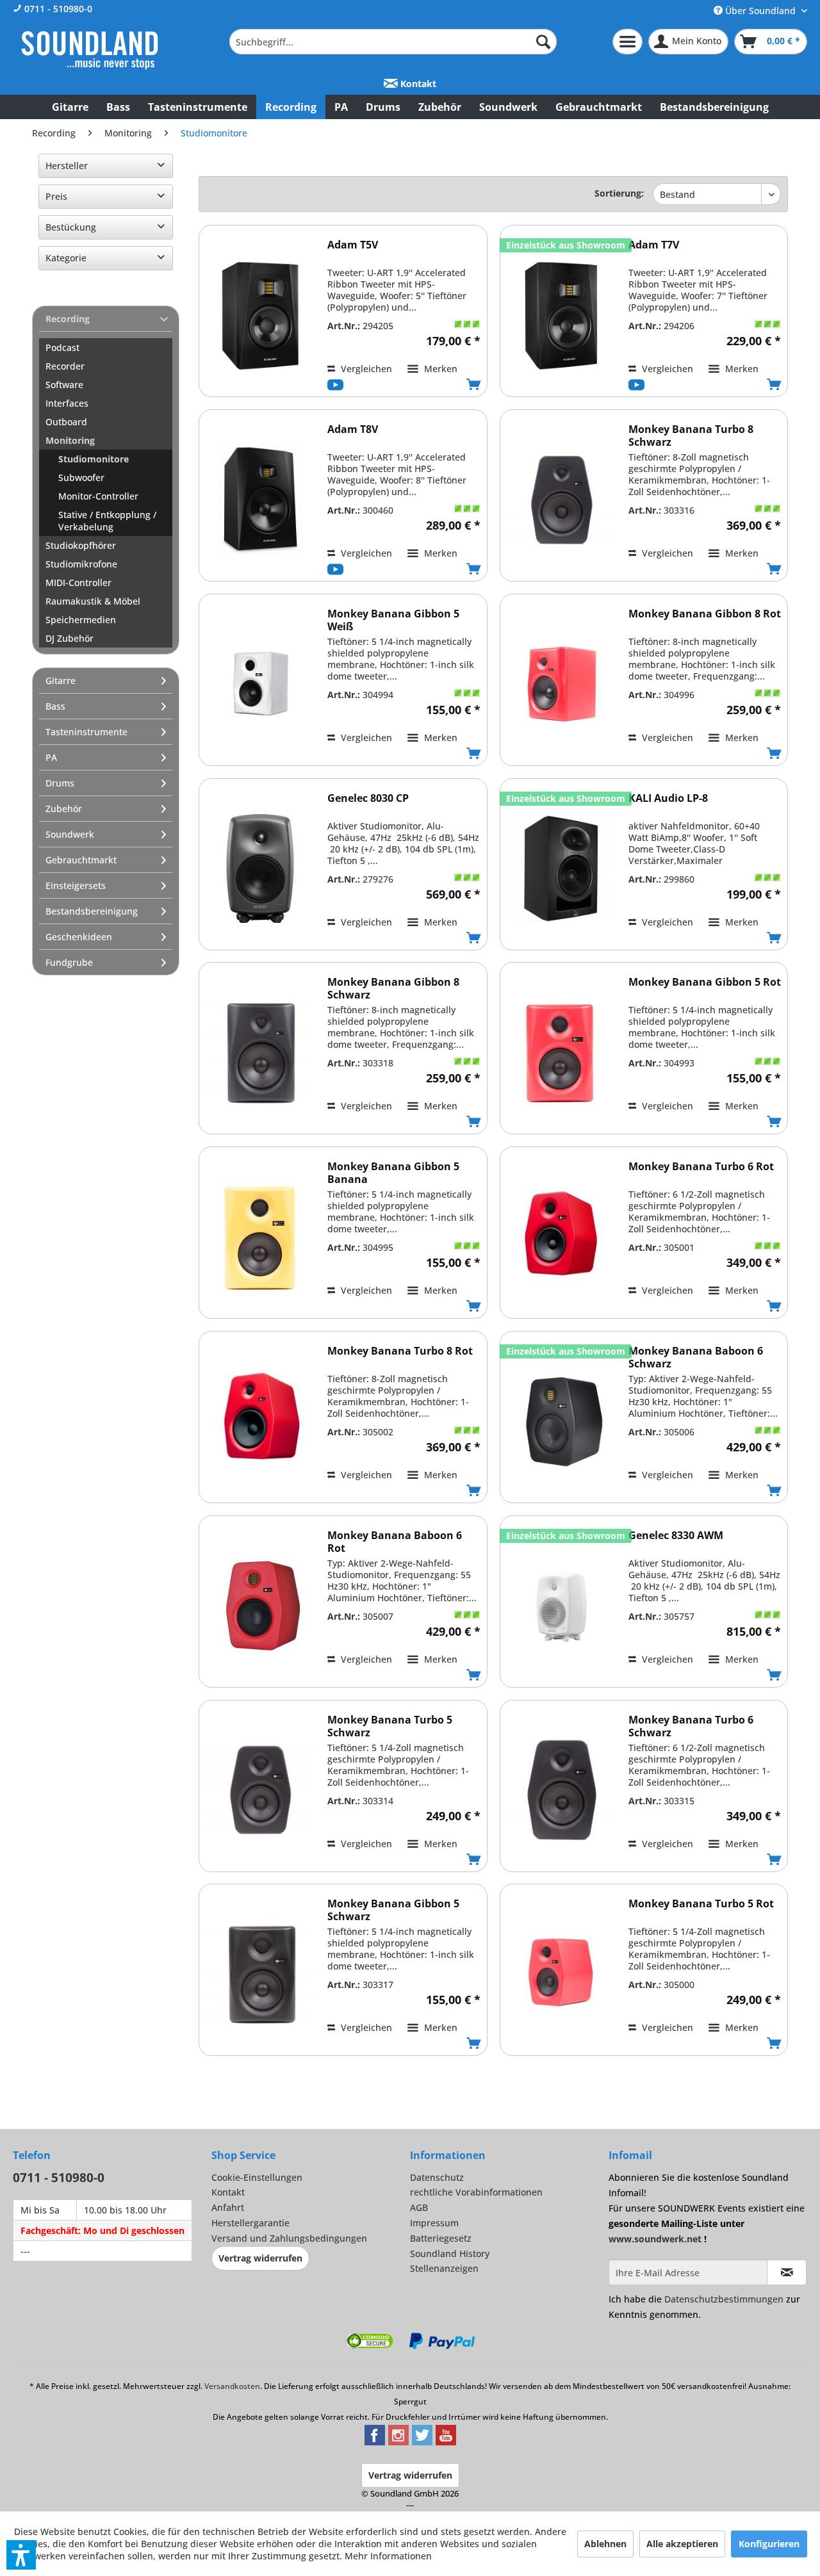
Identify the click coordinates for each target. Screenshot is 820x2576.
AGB (419, 2207)
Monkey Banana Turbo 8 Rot (400, 1351)
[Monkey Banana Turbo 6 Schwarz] (561, 1790)
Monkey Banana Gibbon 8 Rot (705, 614)
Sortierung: (619, 193)
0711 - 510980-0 (57, 9)
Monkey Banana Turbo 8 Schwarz (691, 436)
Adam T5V (353, 245)
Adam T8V (353, 429)
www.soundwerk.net (655, 2239)
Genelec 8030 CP (368, 798)
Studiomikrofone (81, 564)
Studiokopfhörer (81, 545)
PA (51, 757)
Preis (56, 196)
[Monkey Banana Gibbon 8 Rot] (561, 684)
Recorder (65, 366)
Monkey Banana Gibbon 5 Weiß (393, 620)
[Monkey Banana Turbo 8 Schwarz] (561, 500)
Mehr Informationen (388, 2556)
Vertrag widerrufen (260, 2258)
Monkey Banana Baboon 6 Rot (395, 1542)
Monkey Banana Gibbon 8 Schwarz (393, 988)
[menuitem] (393, 42)
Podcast (62, 347)
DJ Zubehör (70, 638)
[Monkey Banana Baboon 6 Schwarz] (561, 1422)
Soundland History (450, 2254)
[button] (21, 2555)
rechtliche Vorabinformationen (476, 2192)
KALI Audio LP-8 (668, 798)
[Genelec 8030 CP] (260, 869)
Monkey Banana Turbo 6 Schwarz (691, 1726)
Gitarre (61, 681)
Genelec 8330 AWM (676, 1536)
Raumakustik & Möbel (93, 601)
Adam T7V (654, 245)
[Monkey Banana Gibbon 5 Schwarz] (260, 1974)
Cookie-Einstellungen (257, 2177)
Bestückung (71, 227)
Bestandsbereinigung (92, 911)
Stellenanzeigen (444, 2268)
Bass (55, 706)
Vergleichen (365, 369)
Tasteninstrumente (86, 732)
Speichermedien (81, 620)
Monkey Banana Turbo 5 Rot (701, 1904)
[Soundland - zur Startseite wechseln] (90, 50)
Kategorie (66, 258)
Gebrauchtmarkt (81, 860)
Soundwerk (70, 834)
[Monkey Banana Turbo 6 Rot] (561, 1237)
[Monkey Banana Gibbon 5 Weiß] (260, 684)
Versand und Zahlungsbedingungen (289, 2238)
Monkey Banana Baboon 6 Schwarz (696, 1357)
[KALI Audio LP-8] (561, 869)
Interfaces (67, 403)
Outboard (66, 422)
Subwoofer (81, 477)
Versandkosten (232, 2386)
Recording (68, 319)
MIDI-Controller (78, 583)
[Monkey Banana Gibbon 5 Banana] (260, 1237)
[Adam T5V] (260, 315)
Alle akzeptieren (682, 2544)
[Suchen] (543, 42)
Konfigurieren (769, 2544)
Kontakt (417, 84)
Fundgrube (69, 962)
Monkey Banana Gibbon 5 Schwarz (393, 1910)
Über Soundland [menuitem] (760, 11)
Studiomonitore (94, 459)
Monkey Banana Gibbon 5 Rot (705, 982)
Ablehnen (605, 2544)
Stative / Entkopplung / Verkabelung (107, 521)
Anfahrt (228, 2207)
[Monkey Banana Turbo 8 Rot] (260, 1422)
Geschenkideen (79, 937)
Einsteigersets (76, 885)
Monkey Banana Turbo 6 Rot (701, 1167)
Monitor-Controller (98, 496)
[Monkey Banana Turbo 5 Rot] (561, 1974)
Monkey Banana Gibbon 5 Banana (393, 1173)
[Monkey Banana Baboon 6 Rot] (260, 1606)
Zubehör (64, 809)
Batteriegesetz (441, 2238)
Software (64, 385)
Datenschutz (437, 2177)
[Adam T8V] (260, 500)
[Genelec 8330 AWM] (561, 1606)
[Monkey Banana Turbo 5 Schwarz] (260, 1790)
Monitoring (70, 440)
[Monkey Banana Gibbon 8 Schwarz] (260, 1053)
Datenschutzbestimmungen (724, 2299)
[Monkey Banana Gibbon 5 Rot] (561, 1053)
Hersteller (67, 166)
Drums (60, 783)
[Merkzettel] (627, 42)
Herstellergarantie (250, 2223)
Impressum (434, 2223)
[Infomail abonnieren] (787, 2272)
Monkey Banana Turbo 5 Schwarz (390, 1726)
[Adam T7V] (561, 315)
